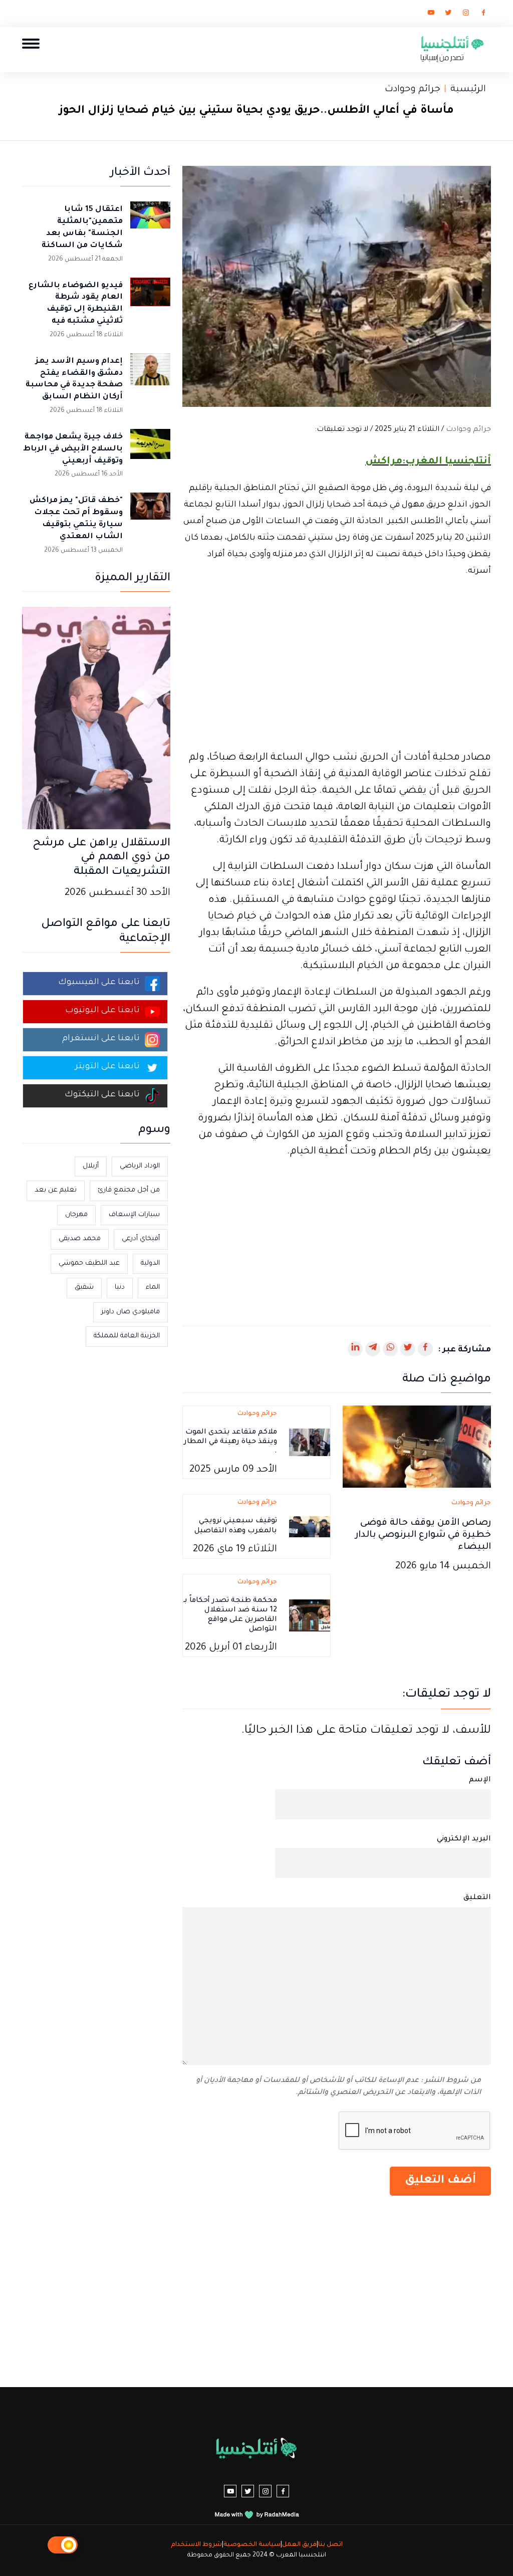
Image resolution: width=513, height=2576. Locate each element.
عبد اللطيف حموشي (89, 1263)
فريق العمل (299, 2545)
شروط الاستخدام (196, 2545)
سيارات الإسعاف (134, 1215)
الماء (153, 1287)
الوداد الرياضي (140, 1166)
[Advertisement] (337, 665)
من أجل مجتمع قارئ (129, 1190)
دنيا (120, 1287)
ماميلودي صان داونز (131, 1312)
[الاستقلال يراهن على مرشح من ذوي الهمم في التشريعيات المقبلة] (96, 719)
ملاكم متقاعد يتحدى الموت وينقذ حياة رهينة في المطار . (230, 1442)
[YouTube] (431, 15)
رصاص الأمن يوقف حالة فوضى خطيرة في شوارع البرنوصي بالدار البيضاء (423, 1535)
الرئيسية (468, 90)
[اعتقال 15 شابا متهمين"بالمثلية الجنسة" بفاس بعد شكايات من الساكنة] (150, 221)
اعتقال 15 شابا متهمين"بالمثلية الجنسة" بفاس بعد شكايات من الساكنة (82, 227)
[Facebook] (483, 15)
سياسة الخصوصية (252, 2545)
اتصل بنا (330, 2545)
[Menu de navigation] (31, 43)
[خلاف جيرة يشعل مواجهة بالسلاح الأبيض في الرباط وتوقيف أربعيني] (150, 449)
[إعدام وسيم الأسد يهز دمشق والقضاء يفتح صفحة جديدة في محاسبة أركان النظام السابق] (150, 373)
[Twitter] (448, 15)
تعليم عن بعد (56, 1190)
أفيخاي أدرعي (141, 1239)
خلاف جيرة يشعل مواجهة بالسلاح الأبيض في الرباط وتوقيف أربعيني (73, 449)
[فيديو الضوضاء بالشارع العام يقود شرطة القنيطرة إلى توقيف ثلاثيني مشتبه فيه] (150, 298)
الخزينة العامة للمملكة (127, 1336)
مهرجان (76, 1215)
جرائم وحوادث (413, 90)
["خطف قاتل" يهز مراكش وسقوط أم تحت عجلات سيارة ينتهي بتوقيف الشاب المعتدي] (150, 513)
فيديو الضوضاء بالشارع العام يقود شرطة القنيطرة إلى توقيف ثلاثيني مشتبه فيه (76, 304)
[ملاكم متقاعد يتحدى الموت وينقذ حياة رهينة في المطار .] (310, 1443)
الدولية (150, 1263)
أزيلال (91, 1166)
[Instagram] (466, 15)
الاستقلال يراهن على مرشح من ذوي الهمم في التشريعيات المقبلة (101, 858)
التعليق (477, 1898)
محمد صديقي (80, 1239)
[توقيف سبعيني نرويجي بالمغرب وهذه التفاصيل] (310, 1527)
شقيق (84, 1287)
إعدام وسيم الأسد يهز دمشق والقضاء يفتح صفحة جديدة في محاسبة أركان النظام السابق (74, 379)
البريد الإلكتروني (464, 1839)
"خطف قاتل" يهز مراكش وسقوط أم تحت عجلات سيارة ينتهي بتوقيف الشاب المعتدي (76, 519)
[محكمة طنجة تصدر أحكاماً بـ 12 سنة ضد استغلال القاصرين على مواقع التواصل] (310, 1616)
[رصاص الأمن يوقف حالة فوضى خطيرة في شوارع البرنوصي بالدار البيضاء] (417, 1448)
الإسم (480, 1780)
